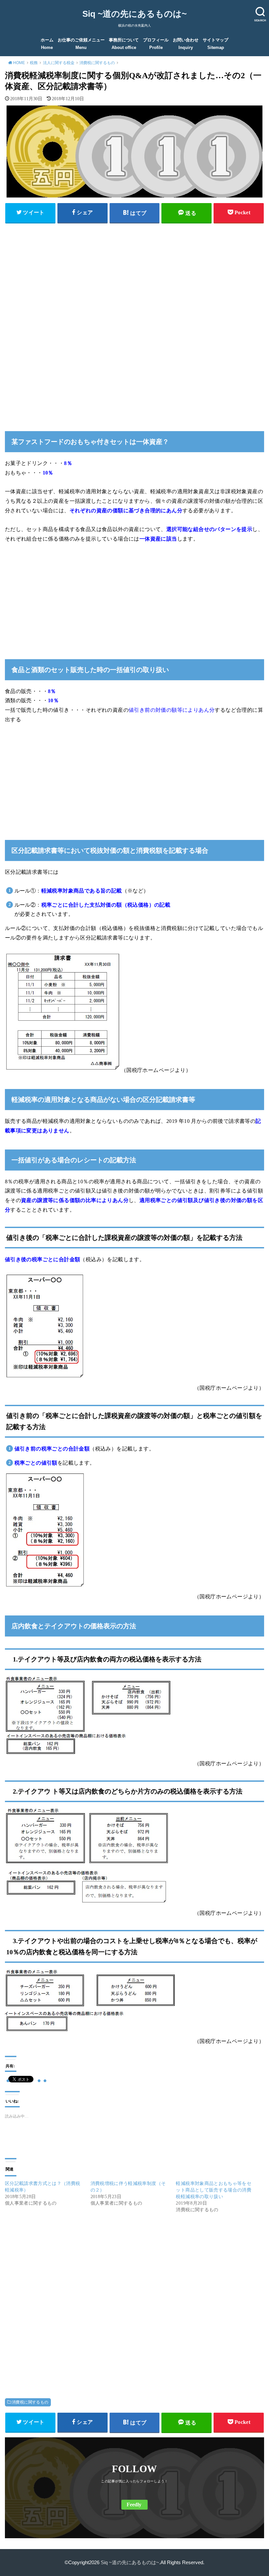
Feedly (134, 2505)
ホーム (47, 44)
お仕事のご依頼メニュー (81, 44)
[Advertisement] (134, 274)
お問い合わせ (186, 44)
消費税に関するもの (30, 2402)
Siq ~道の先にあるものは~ (134, 14)
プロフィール (156, 44)
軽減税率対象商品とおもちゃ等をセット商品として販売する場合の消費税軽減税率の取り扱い (214, 2190)
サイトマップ (216, 44)
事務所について (124, 44)
